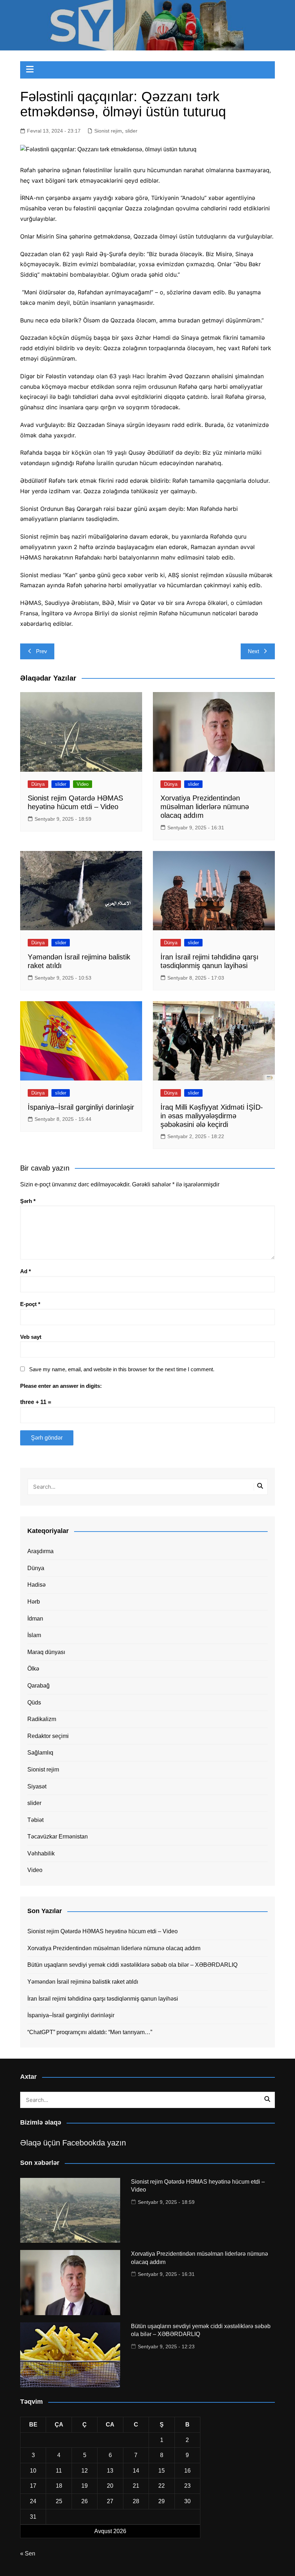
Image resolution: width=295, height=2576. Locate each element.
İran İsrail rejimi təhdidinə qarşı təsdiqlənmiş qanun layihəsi (103, 1999)
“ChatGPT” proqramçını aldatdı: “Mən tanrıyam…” (90, 2032)
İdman (35, 1619)
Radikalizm (42, 1719)
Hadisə (37, 1585)
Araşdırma (40, 1551)
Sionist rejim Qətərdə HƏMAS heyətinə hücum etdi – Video (103, 1931)
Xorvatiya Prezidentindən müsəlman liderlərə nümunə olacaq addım (205, 807)
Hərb (34, 1602)
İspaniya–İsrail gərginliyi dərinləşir (81, 1107)
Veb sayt (31, 1337)
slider (131, 131)
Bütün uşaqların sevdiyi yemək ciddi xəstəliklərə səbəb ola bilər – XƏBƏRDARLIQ (132, 1965)
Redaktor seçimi (48, 1736)
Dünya (38, 784)
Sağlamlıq (40, 1753)
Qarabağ (38, 1686)
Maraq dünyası (46, 1652)
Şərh (28, 1201)
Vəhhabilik (41, 1853)
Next (253, 651)
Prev (42, 651)
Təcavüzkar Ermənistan (58, 1837)
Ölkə (33, 1669)
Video (83, 784)
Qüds (34, 1703)
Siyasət (37, 1786)
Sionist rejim (108, 131)
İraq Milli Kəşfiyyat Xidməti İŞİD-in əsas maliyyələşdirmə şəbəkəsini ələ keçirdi (212, 1116)
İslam (34, 1635)
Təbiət (35, 1820)
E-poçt (30, 1304)
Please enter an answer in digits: (61, 1386)
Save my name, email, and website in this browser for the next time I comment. (122, 1369)
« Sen (28, 2553)
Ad (26, 1271)
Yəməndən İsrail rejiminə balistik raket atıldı (83, 1982)
